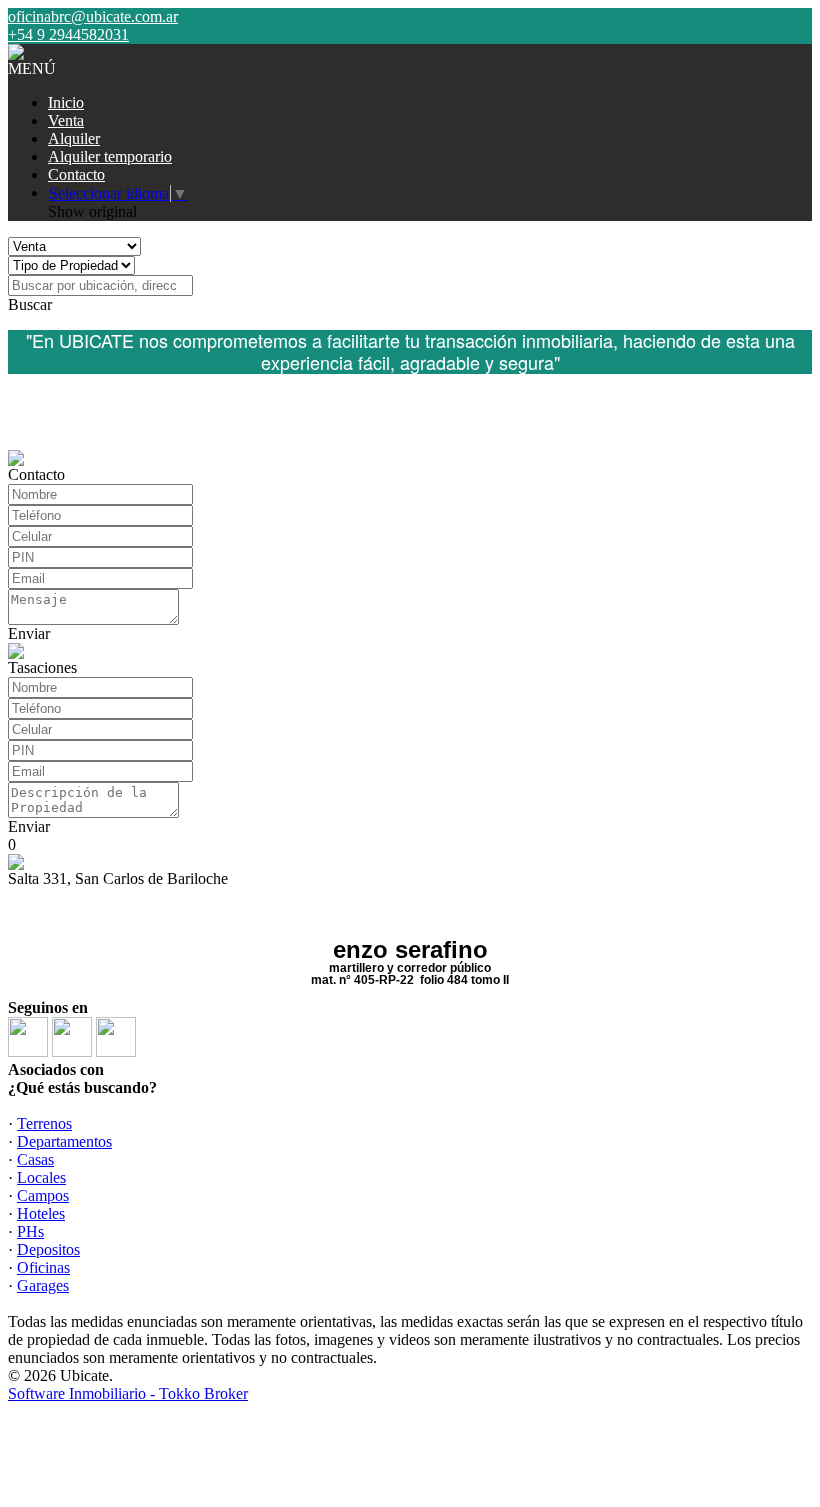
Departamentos (64, 1141)
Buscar (30, 304)
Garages (43, 1285)
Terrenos (44, 1123)
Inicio (66, 102)
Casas (35, 1159)
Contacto (76, 174)
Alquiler (74, 138)
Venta (66, 120)
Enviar (29, 633)
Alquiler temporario (110, 156)
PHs (30, 1231)
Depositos (48, 1249)
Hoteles (41, 1213)
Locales (41, 1177)
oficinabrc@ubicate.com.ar (93, 16)
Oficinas (43, 1267)
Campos (43, 1195)
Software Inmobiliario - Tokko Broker (128, 1393)
